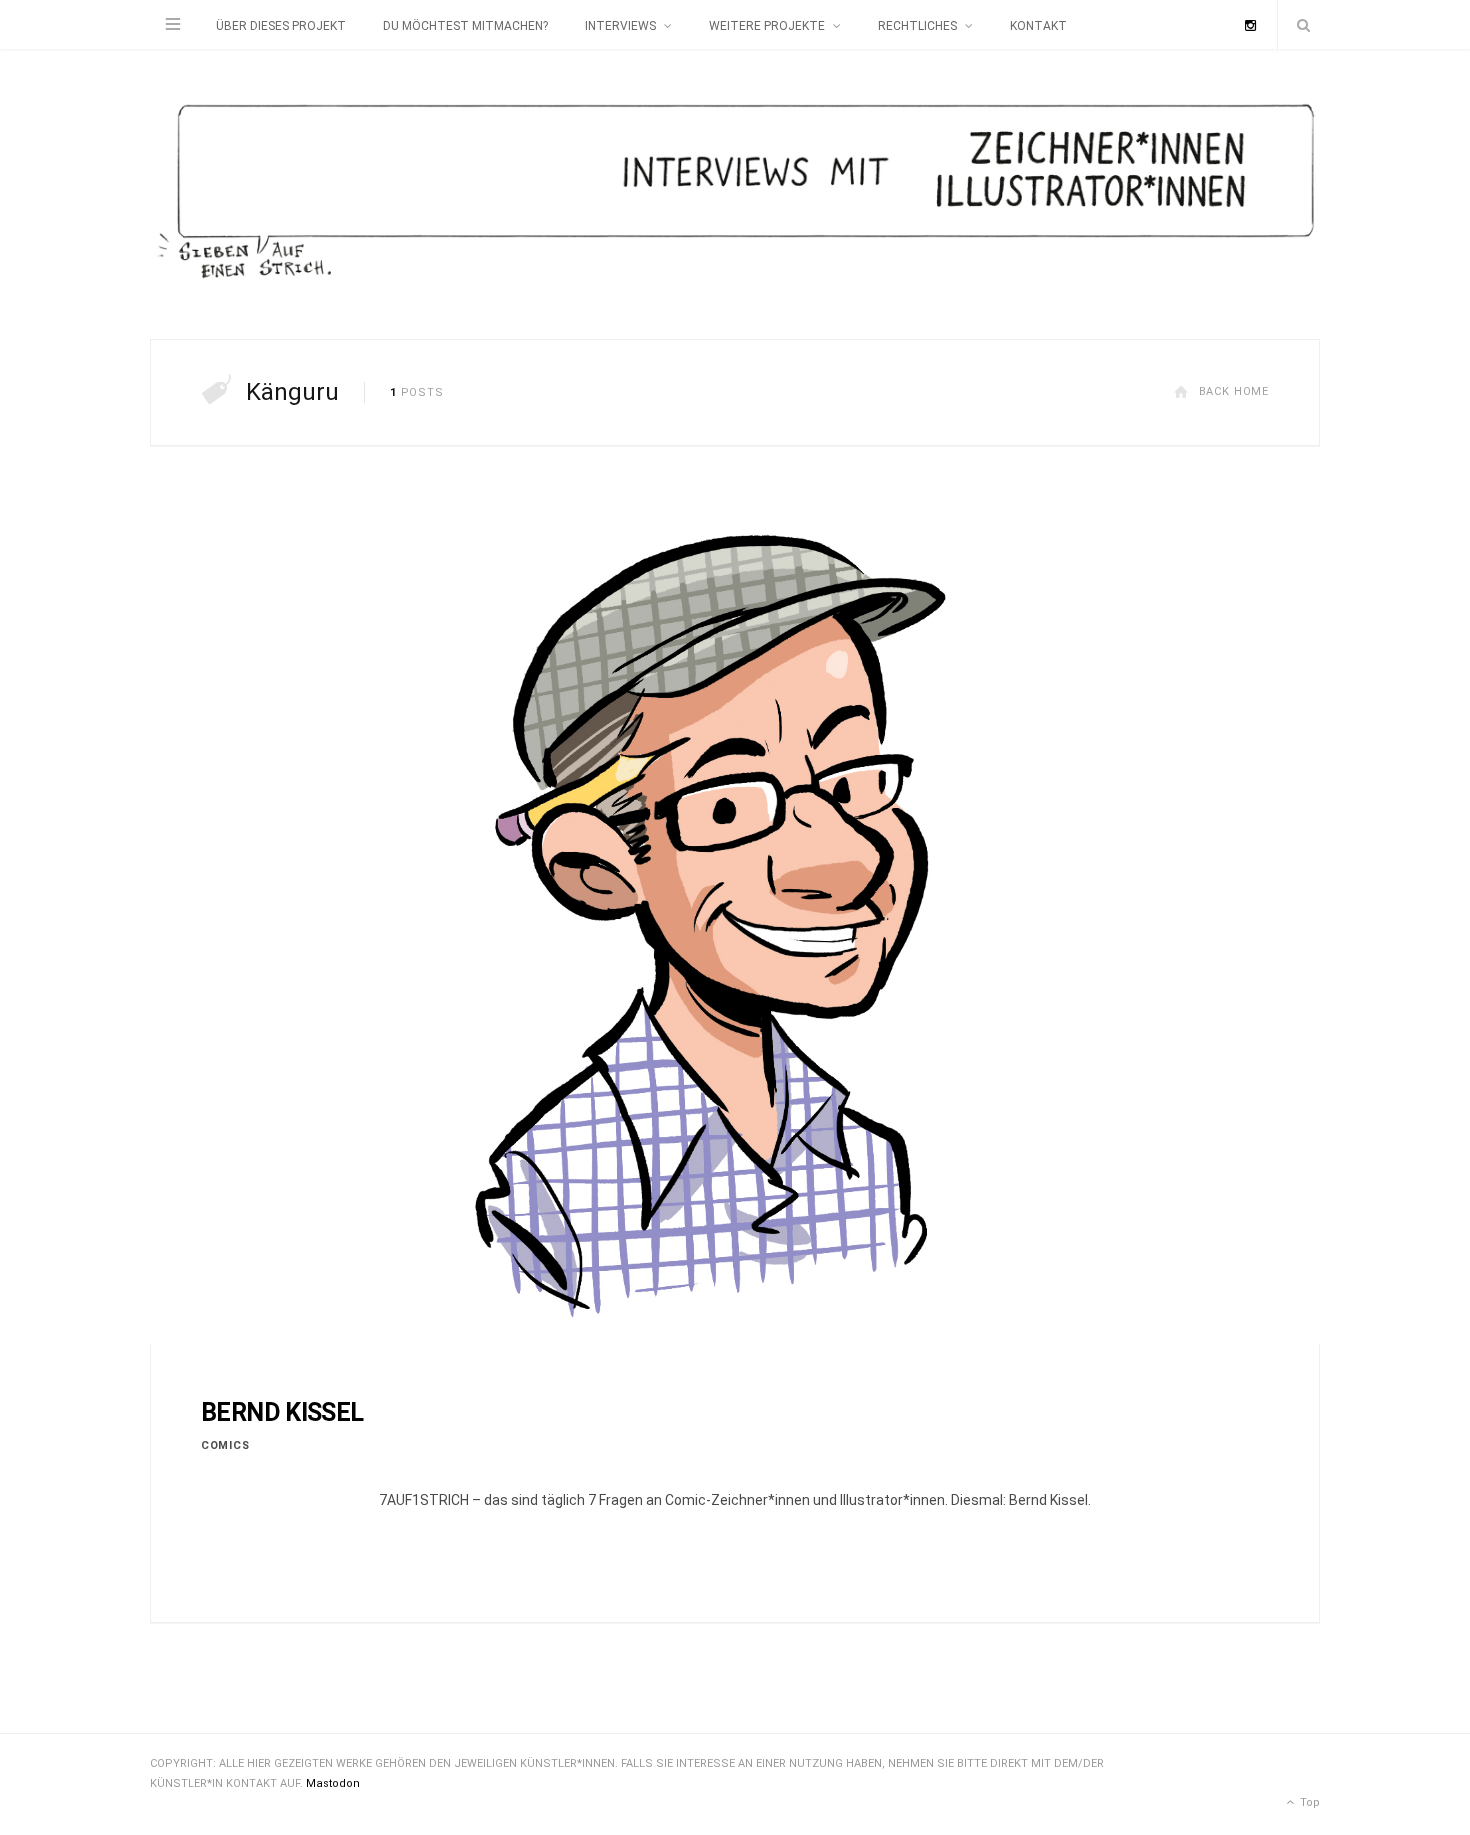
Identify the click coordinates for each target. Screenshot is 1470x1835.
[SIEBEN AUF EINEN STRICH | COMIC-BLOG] (735, 194)
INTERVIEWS (620, 26)
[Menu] (173, 25)
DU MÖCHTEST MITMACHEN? (465, 26)
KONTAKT (1038, 26)
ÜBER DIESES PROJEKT (281, 26)
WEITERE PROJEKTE (767, 26)
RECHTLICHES (917, 26)
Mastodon (333, 1783)
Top (1308, 1802)
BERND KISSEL (282, 1412)
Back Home (1234, 391)
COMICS (225, 1445)
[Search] (1299, 25)
